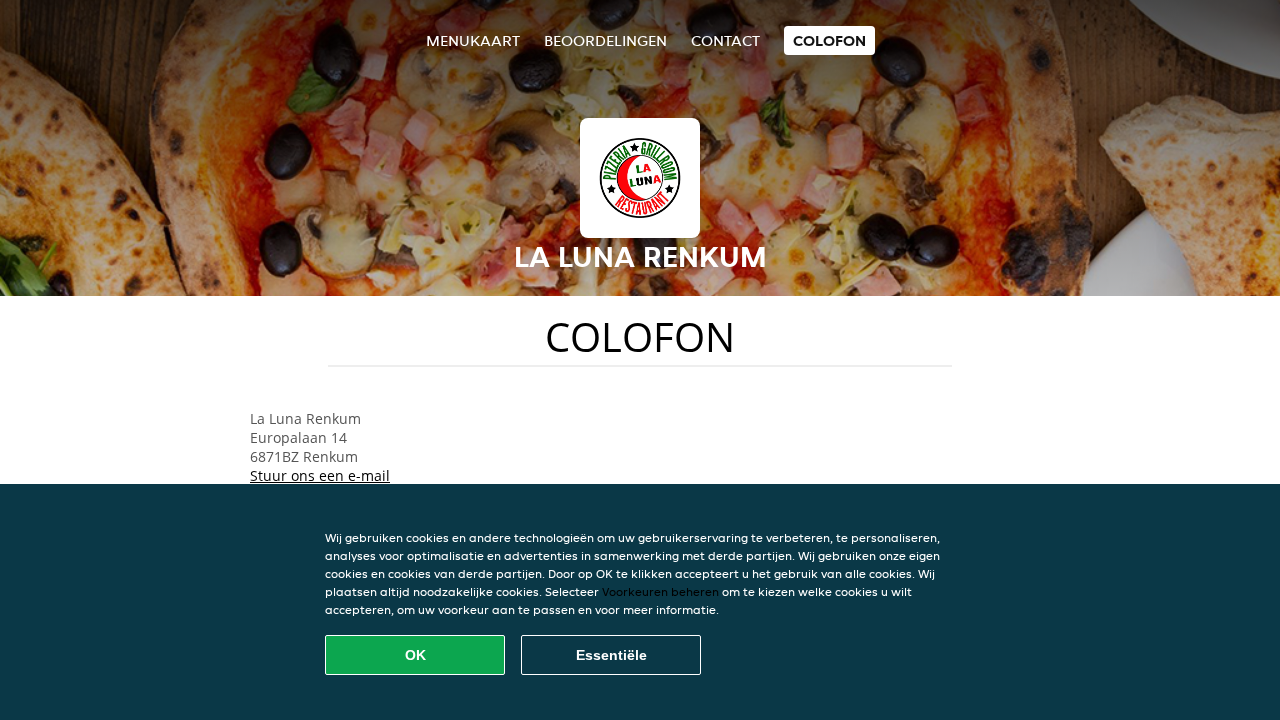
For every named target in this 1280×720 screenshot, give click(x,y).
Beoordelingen (605, 40)
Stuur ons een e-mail (320, 475)
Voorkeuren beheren (660, 591)
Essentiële (611, 655)
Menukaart (473, 40)
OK (415, 655)
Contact (725, 40)
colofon (829, 40)
